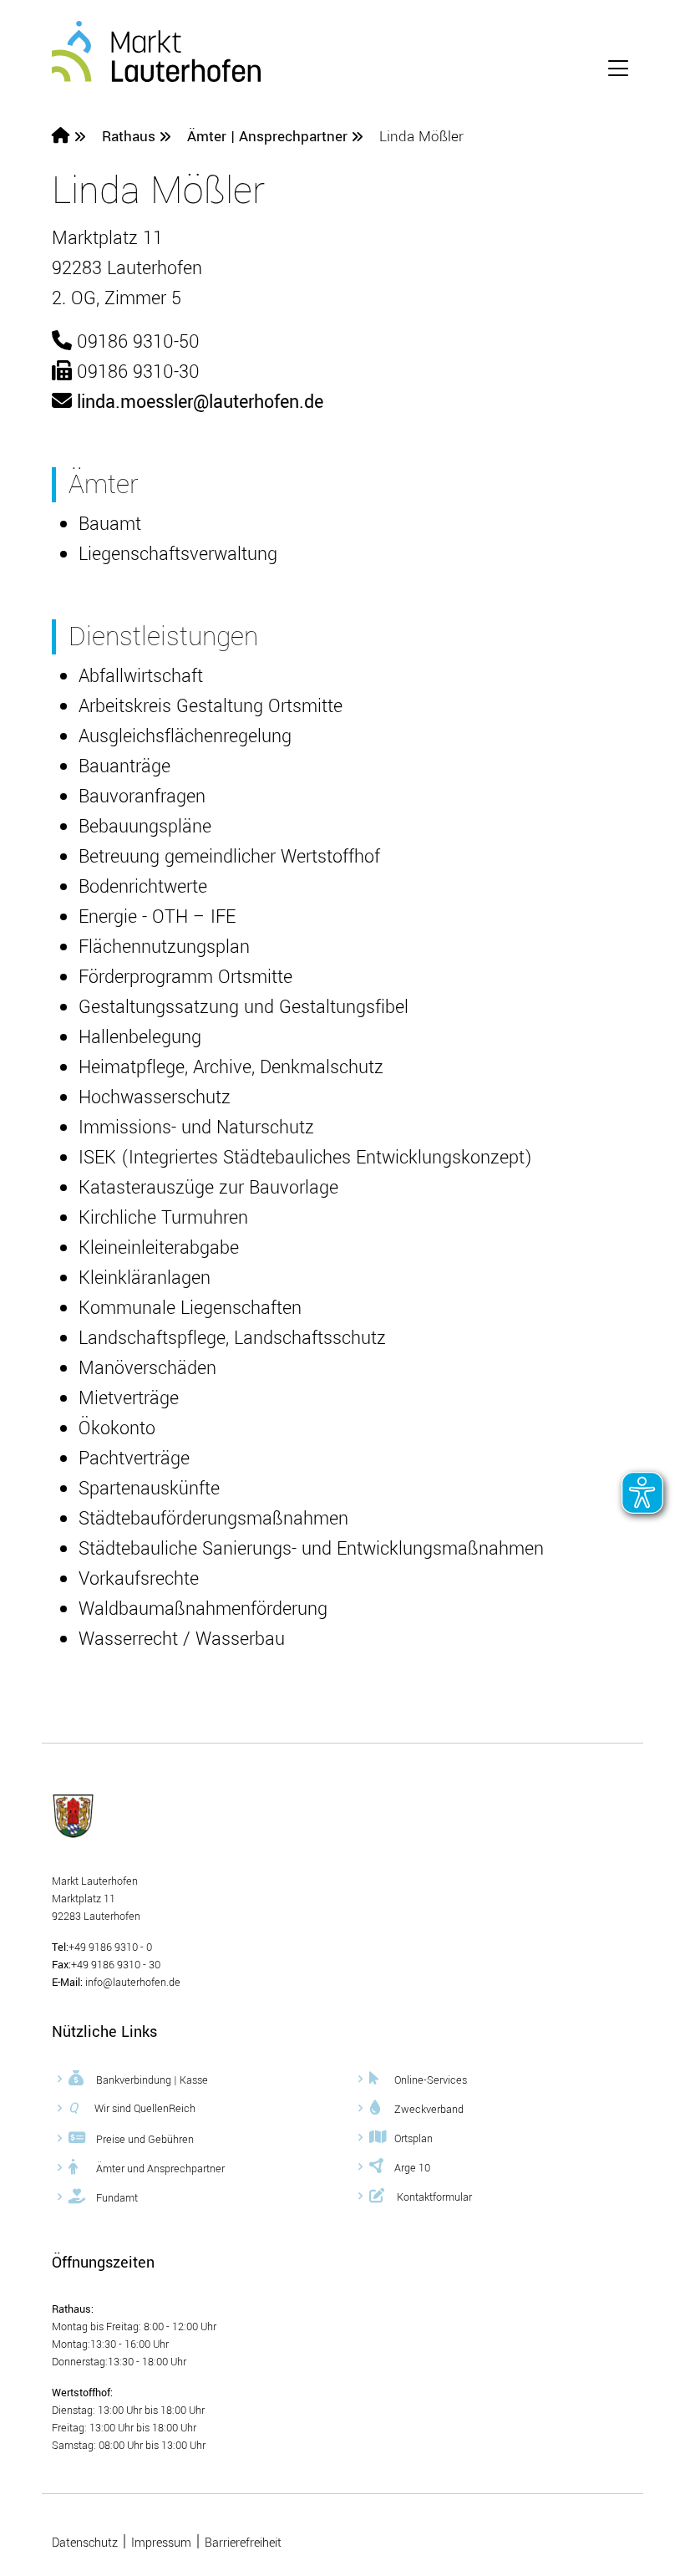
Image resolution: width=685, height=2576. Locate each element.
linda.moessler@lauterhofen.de (200, 402)
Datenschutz (85, 2543)
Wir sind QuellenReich (132, 2108)
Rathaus (129, 137)
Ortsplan (414, 2138)
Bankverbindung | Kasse (151, 2080)
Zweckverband (429, 2109)
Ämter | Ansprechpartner (269, 137)
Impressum (161, 2543)
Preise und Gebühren (144, 2139)
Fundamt (116, 2197)
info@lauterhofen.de (132, 1983)
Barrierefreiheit (243, 2543)
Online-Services (431, 2080)
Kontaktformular (433, 2197)
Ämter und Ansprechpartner (159, 2168)
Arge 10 (412, 2167)
